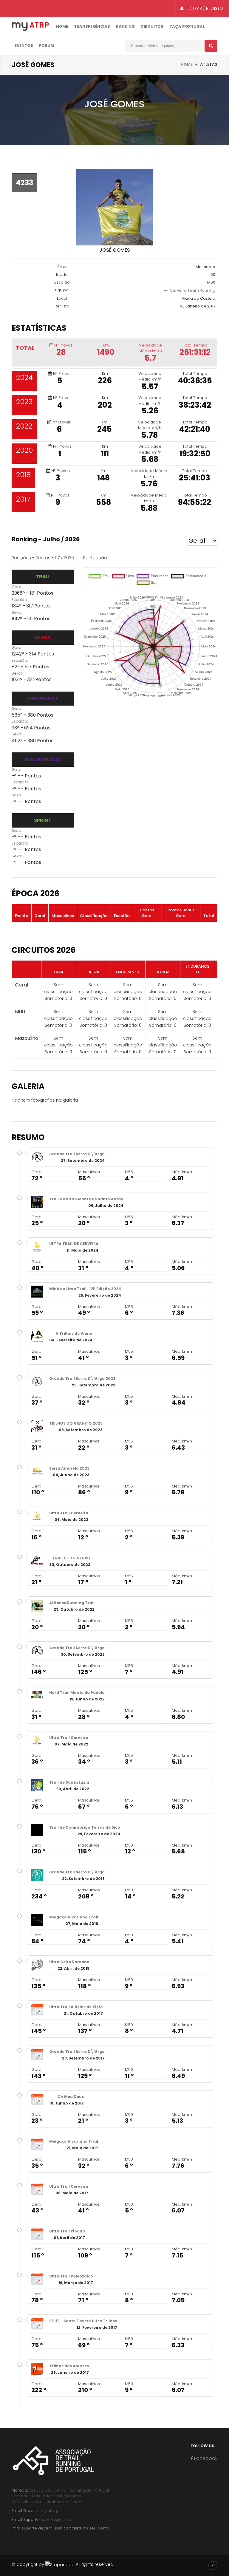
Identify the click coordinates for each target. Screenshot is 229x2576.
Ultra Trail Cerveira (69, 1513)
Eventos (24, 45)
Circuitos (152, 26)
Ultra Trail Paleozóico (71, 2276)
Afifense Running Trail (72, 1603)
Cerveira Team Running (192, 290)
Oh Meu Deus (71, 2097)
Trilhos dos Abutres (69, 2366)
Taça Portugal (187, 26)
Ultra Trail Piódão (67, 2231)
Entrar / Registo (205, 8)
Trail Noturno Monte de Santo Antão (86, 1199)
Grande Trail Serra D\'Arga (77, 1154)
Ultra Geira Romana (69, 1962)
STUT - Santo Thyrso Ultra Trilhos (83, 2321)
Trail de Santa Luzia (69, 1782)
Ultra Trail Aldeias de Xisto (76, 2007)
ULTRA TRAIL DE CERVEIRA (74, 1244)
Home (62, 26)
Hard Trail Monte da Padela (77, 1693)
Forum (47, 45)
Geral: (17, 587)
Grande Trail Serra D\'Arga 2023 (82, 1379)
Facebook (205, 2458)
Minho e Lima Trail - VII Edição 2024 (85, 1289)
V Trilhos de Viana (74, 1333)
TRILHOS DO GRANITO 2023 (76, 1423)
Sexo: (17, 612)
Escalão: (20, 600)
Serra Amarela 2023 (69, 1468)
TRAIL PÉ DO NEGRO (71, 1558)
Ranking (125, 26)
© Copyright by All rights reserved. (63, 2564)
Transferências (92, 26)
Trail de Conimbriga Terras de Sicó (85, 1827)
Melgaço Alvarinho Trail (74, 1917)
